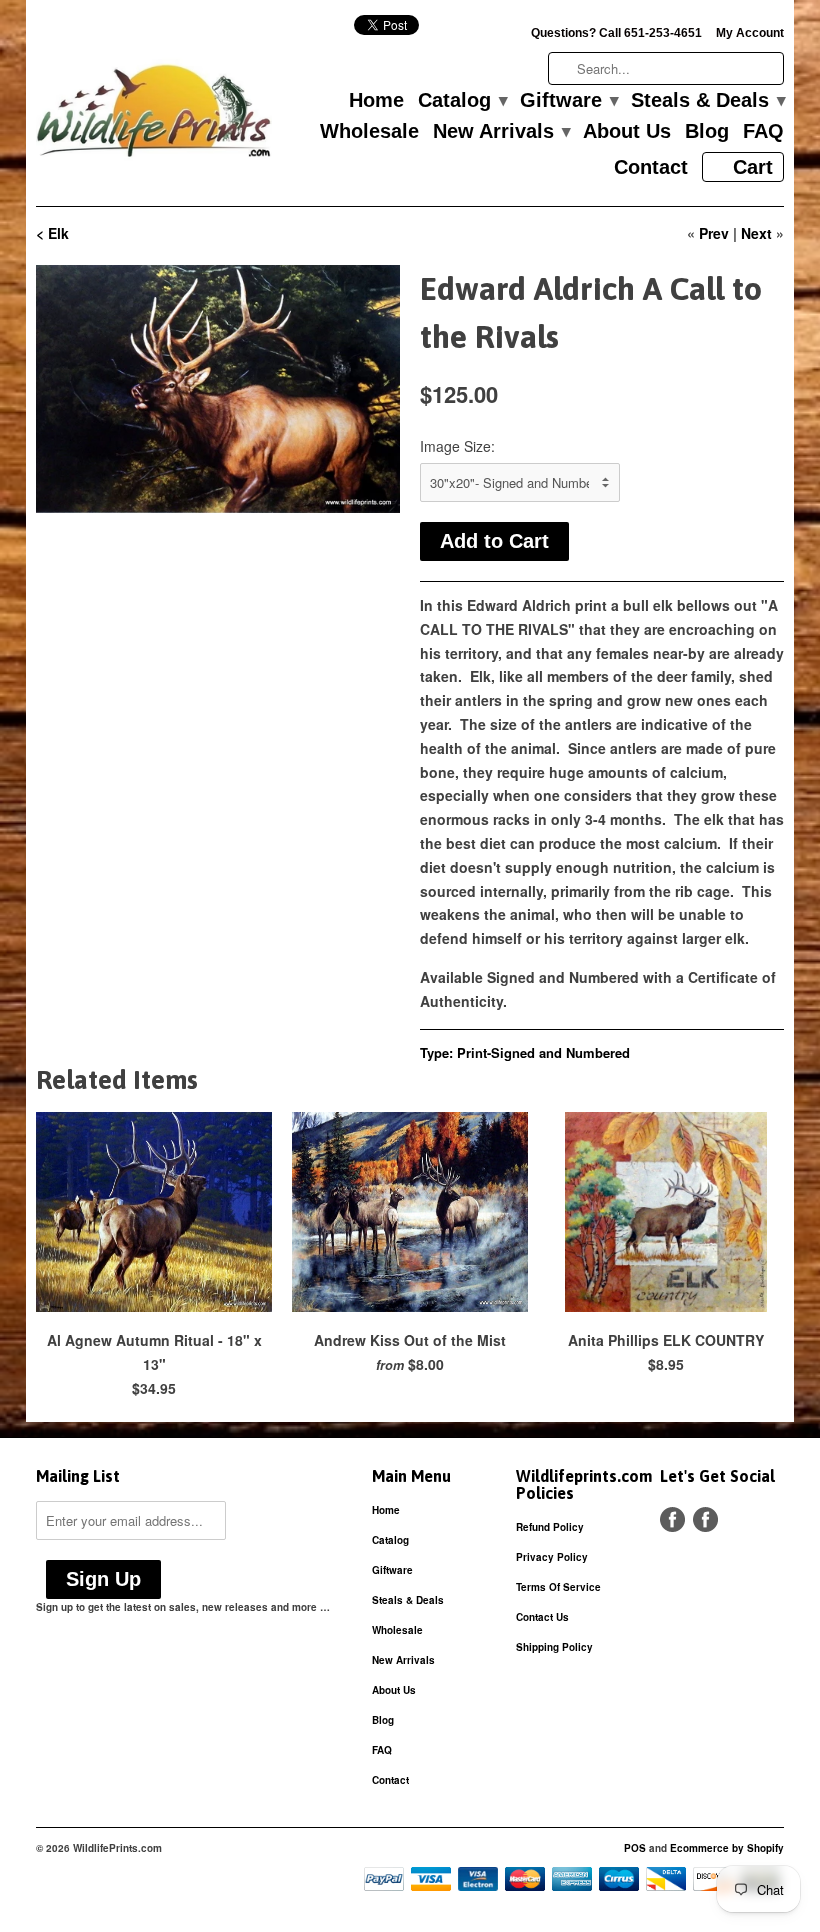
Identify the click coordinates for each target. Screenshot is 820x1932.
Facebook (672, 1519)
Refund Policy (550, 1527)
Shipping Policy (554, 1647)
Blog (707, 132)
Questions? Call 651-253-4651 (616, 33)
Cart (753, 167)
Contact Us (542, 1617)
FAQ (763, 132)
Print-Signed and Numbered (543, 1052)
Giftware (568, 101)
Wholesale (369, 132)
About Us (627, 132)
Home (376, 101)
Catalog (462, 101)
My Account (750, 33)
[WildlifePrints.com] (154, 115)
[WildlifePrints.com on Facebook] (705, 1519)
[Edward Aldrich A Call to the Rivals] (218, 389)
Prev (714, 233)
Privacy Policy (552, 1557)
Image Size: (457, 446)
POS (635, 1848)
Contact (651, 168)
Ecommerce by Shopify (727, 1848)
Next (756, 233)
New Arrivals (501, 132)
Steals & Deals (707, 101)
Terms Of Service (558, 1587)
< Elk (52, 233)
